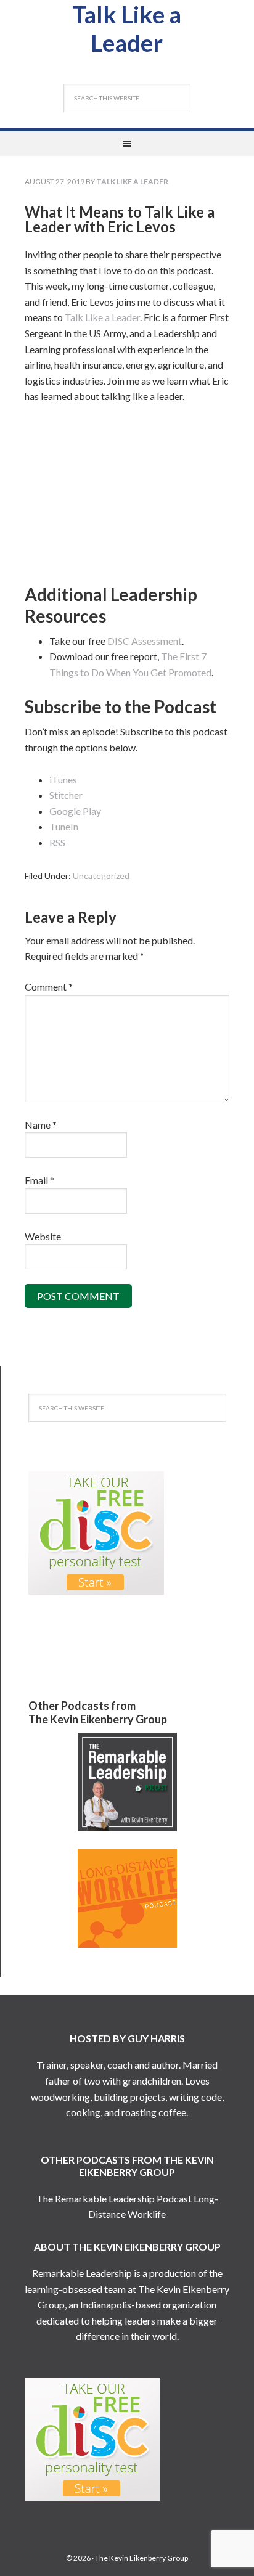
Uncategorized (101, 876)
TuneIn (64, 826)
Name (41, 1125)
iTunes (63, 779)
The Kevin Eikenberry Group (141, 2558)
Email (39, 1180)
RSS (57, 842)
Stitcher (66, 795)
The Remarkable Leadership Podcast (114, 2198)
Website (43, 1236)
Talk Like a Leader (127, 28)
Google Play (75, 811)
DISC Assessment (145, 641)
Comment (49, 987)
